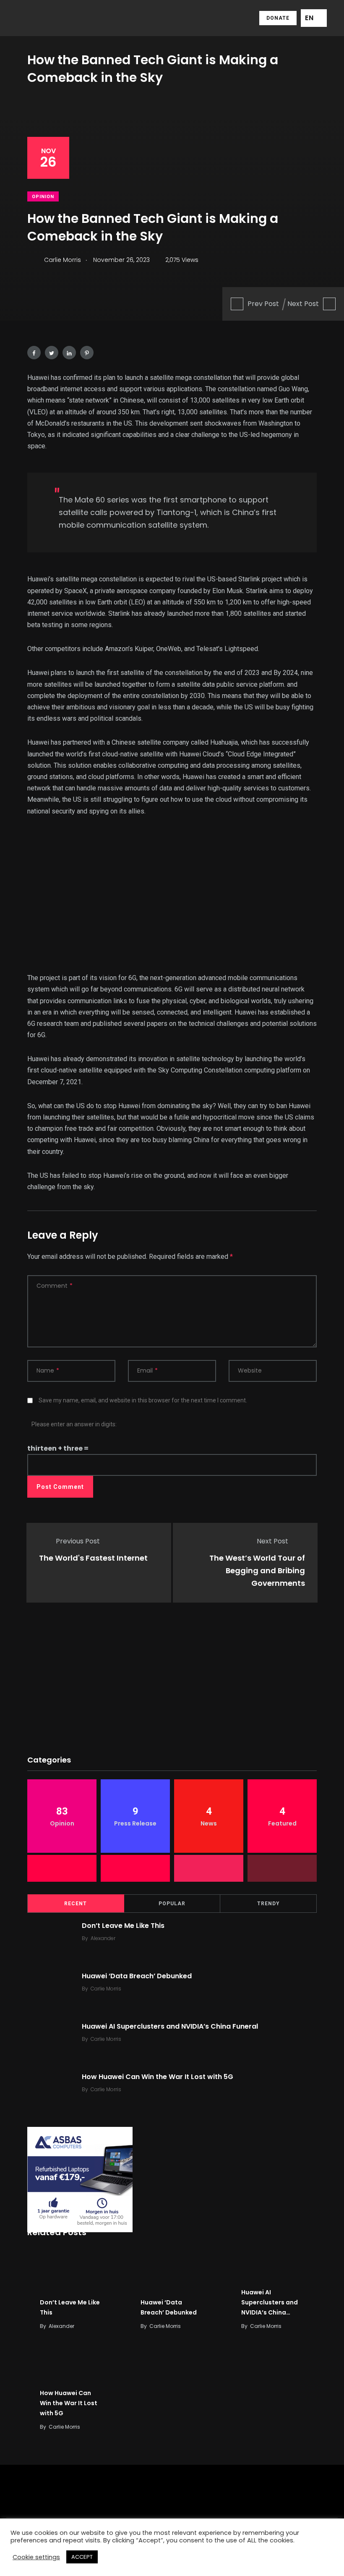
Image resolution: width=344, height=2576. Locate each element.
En (309, 18)
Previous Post (78, 1541)
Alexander (103, 1938)
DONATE (278, 18)
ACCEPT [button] (82, 2557)
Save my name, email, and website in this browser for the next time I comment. (143, 1400)
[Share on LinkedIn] (69, 353)
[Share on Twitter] (52, 353)
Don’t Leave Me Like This (123, 1926)
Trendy (268, 1904)
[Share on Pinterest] (87, 353)
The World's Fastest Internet (93, 1558)
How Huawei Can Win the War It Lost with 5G (158, 2077)
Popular (172, 1904)
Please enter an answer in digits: (74, 1424)
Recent (76, 1904)
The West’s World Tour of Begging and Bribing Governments (257, 1571)
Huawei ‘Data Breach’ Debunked (137, 1976)
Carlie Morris (106, 1989)
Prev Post (263, 304)
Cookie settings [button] (36, 2557)
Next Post (303, 304)
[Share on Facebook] (34, 353)
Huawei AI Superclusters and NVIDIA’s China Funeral (170, 2026)
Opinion (43, 197)
